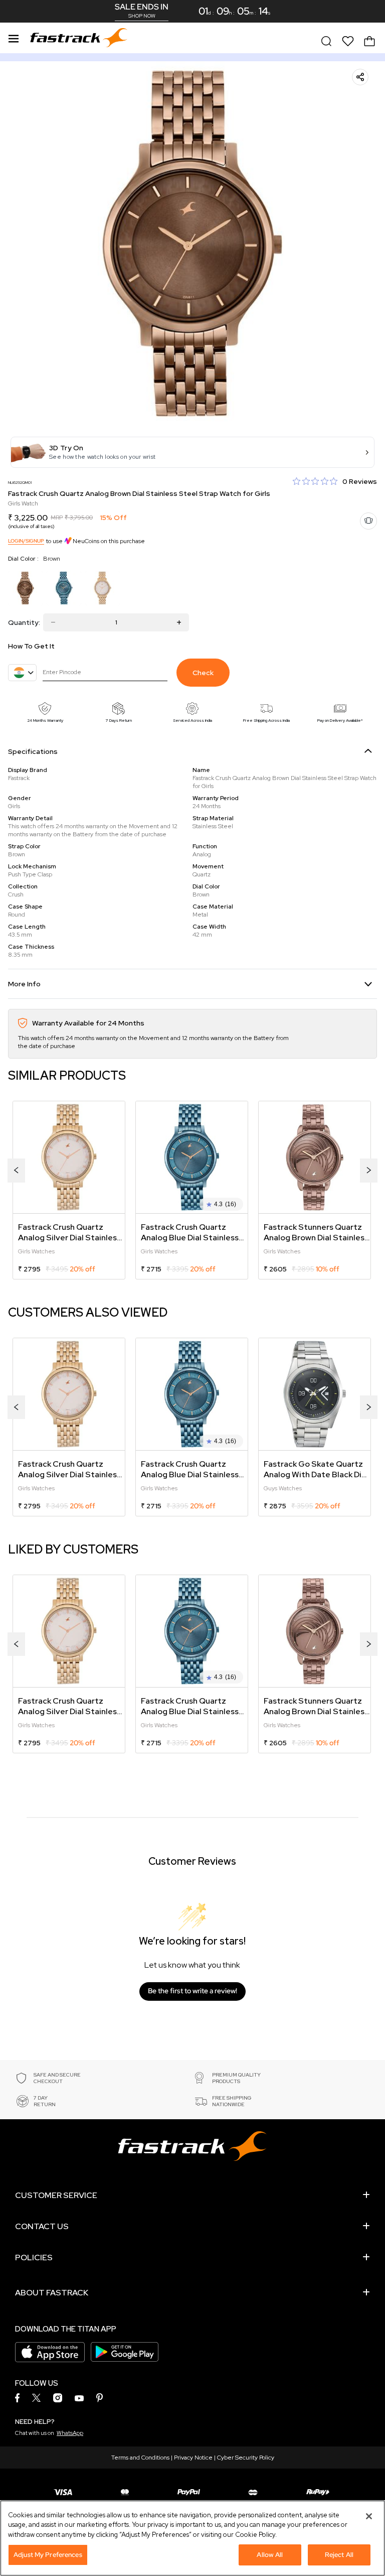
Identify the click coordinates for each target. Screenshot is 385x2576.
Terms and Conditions (140, 2458)
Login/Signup (26, 541)
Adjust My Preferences (48, 2555)
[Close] (369, 2516)
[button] (192, 452)
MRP (57, 518)
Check (203, 673)
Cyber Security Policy (246, 2458)
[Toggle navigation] (14, 37)
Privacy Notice (193, 2458)
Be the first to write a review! (192, 1991)
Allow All (270, 2555)
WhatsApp (70, 2433)
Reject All (339, 2555)
